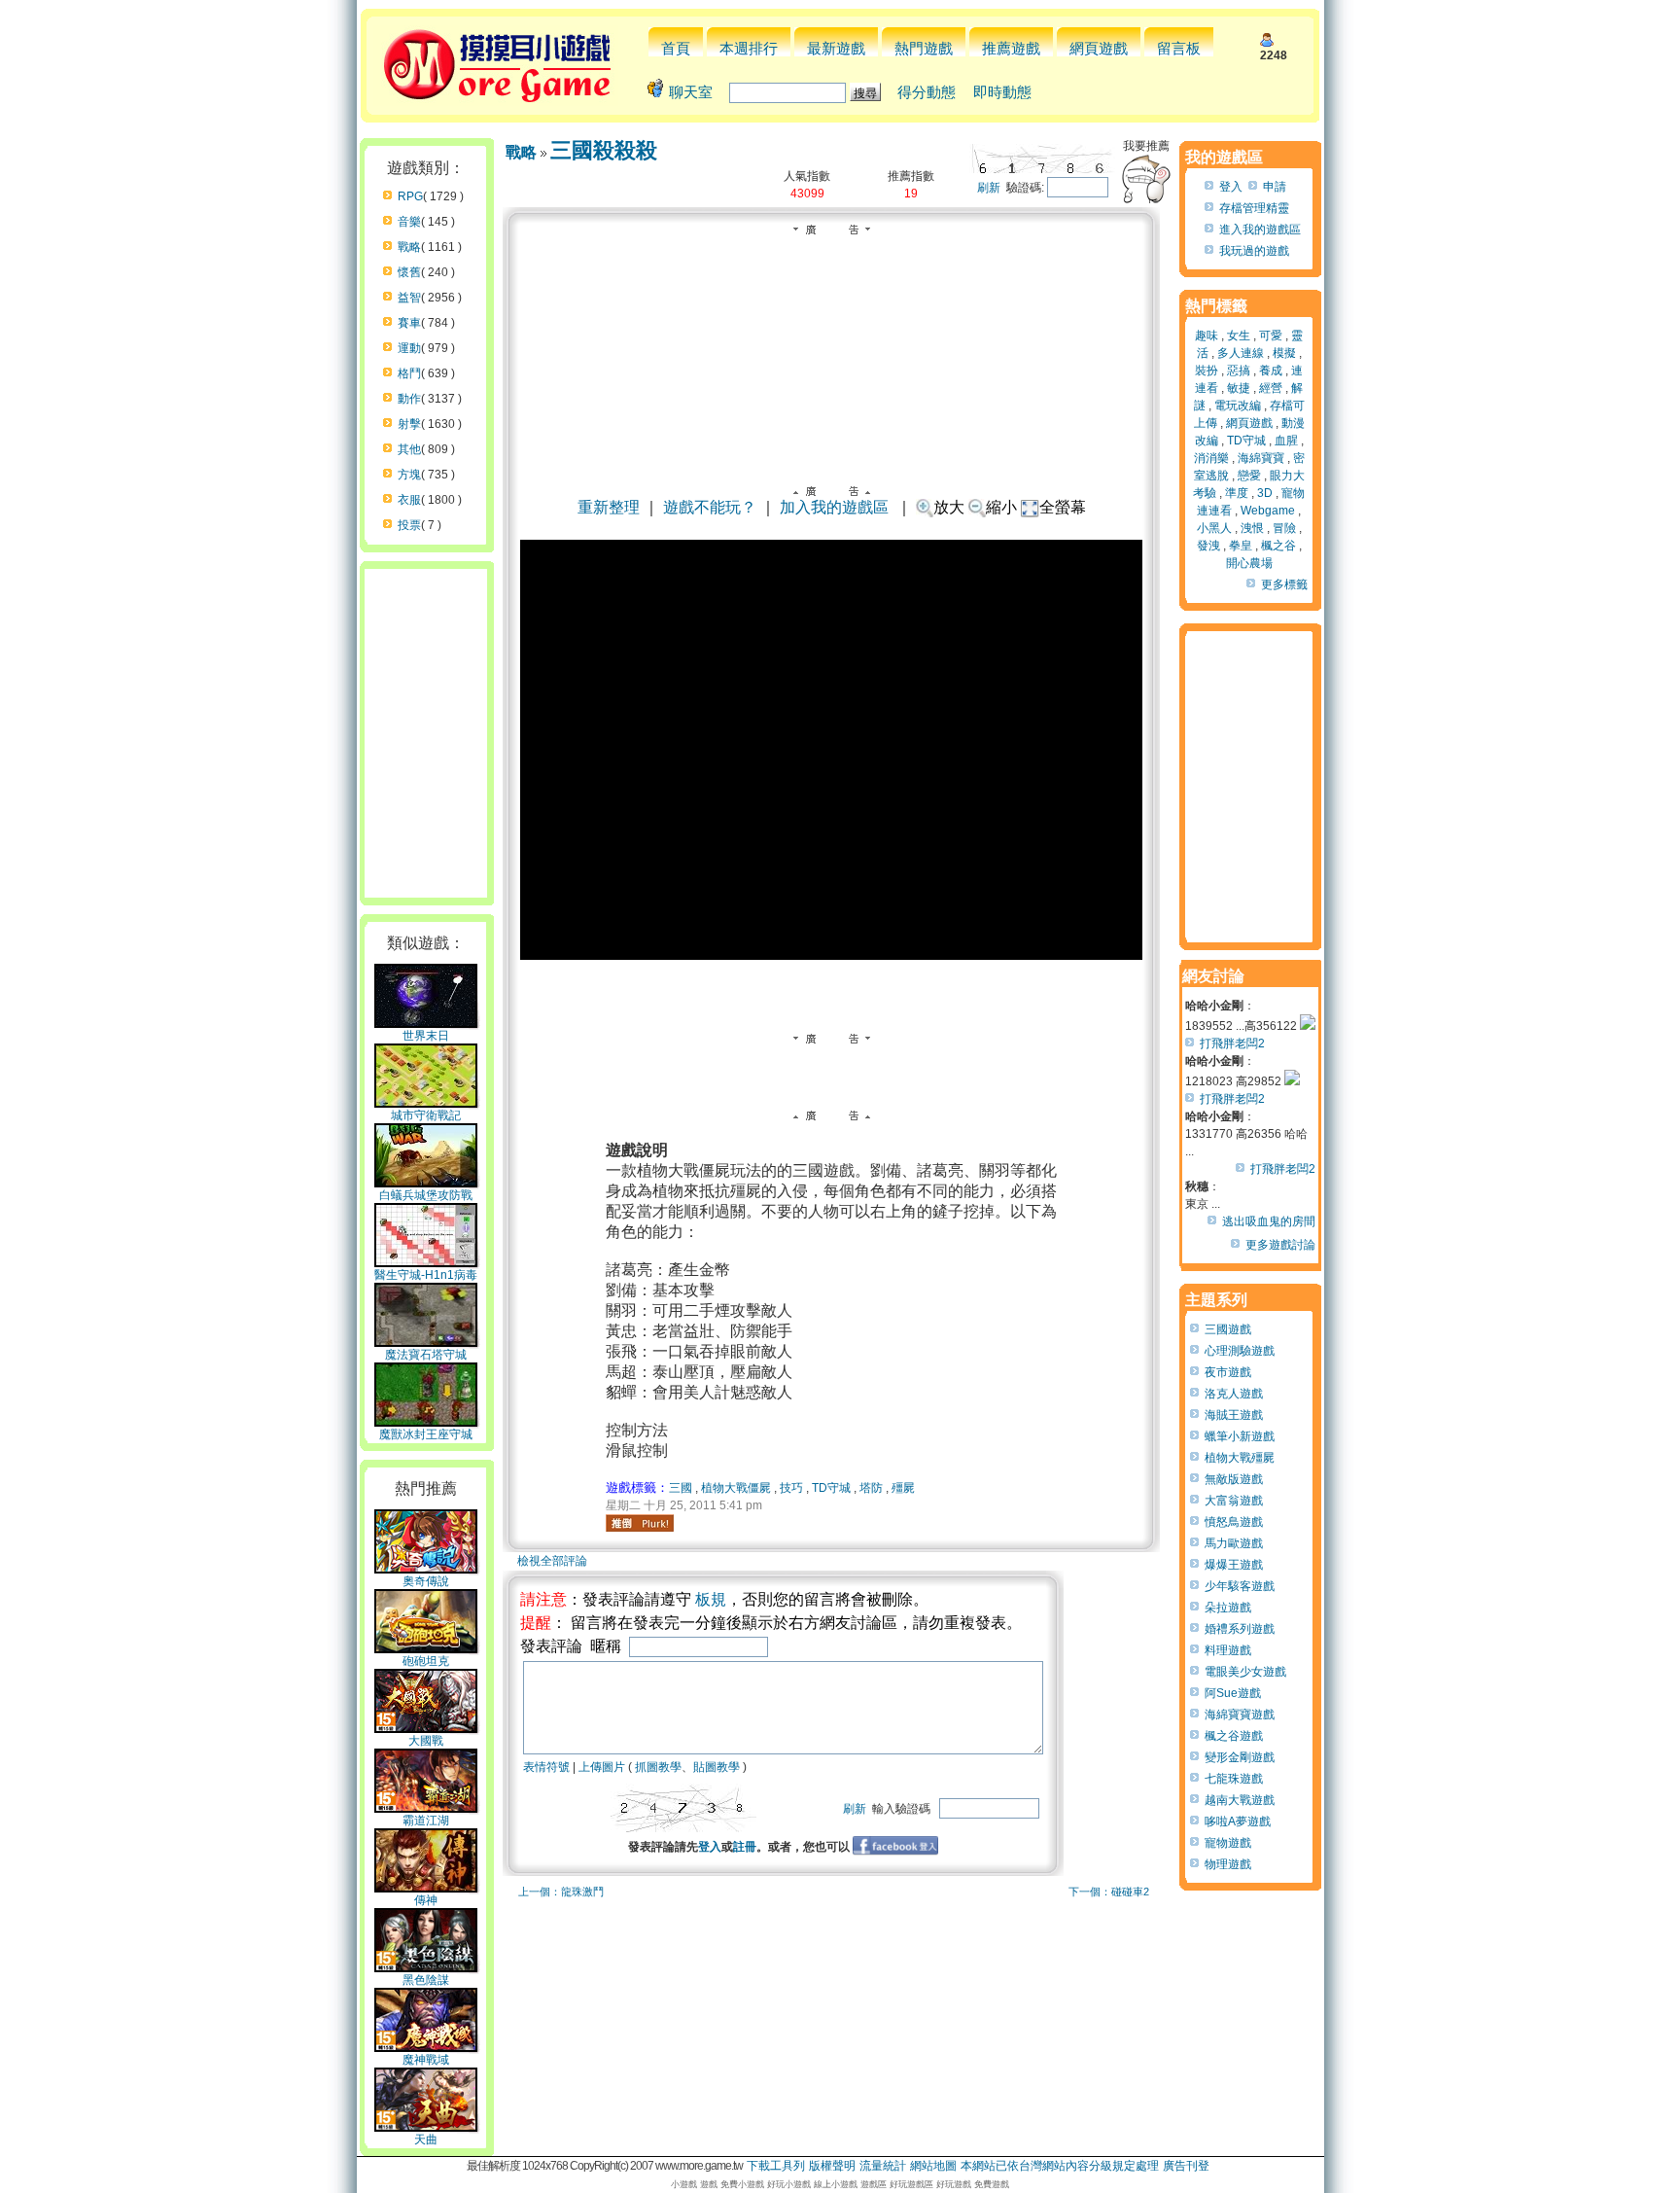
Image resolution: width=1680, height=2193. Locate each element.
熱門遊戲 (924, 48)
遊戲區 (874, 2184)
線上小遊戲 (836, 2184)
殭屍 (903, 1488)
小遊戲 (684, 2184)
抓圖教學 (658, 1767)
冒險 (1284, 528)
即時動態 (1002, 92)
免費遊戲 (992, 2184)
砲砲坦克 (426, 1661)
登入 (710, 1847)
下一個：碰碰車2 (1109, 1892)
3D (1265, 493)
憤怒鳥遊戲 (1234, 1522)
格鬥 (409, 373)
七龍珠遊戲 (1234, 1779)
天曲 (426, 2140)
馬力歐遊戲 (1234, 1543)
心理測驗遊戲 (1240, 1351)
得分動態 (927, 92)
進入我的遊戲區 (1260, 230)
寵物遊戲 (1228, 1843)
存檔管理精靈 (1254, 208)
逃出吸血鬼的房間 (1269, 1221)
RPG (410, 196)
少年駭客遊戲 (1240, 1586)
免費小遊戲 (742, 2184)
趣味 (1207, 336)
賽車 (409, 323)
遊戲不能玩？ (710, 507)
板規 (711, 1599)
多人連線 (1241, 353)
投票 (409, 525)
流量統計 (883, 2166)
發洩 (1208, 546)
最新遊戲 (836, 48)
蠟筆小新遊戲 (1240, 1436)
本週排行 (749, 48)
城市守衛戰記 (426, 1115)
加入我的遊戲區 (834, 507)
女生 (1239, 336)
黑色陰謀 (426, 1980)
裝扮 (1207, 371)
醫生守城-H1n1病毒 (426, 1275)
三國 (681, 1488)
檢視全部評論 (552, 1561)
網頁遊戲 (1099, 48)
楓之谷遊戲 (1234, 1736)
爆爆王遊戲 (1234, 1565)
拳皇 (1241, 546)
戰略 (409, 247)
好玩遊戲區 (911, 2184)
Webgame (1268, 511)
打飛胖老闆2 (1232, 1043)
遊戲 (709, 2184)
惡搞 (1239, 371)
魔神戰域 (426, 2060)
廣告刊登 (1186, 2166)
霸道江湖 (426, 1821)
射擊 (409, 424)
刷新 (989, 188)
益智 (409, 298)
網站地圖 (933, 2166)
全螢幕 (1063, 507)
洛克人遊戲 (1234, 1394)
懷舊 (409, 272)
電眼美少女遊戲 (1245, 1672)
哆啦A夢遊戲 (1238, 1822)
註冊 (745, 1847)
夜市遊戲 (1228, 1372)
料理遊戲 (1228, 1650)
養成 (1271, 371)
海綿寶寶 (1261, 458)
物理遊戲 (1228, 1864)
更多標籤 (1284, 584)
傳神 (426, 1900)
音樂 (409, 222)
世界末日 (426, 1036)
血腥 (1286, 441)
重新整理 (609, 507)
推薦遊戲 (1011, 48)
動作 (409, 399)
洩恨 (1252, 528)
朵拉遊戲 (1228, 1608)
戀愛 (1249, 476)
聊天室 (691, 92)
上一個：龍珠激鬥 (561, 1892)
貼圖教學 (717, 1767)
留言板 (1179, 48)
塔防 (871, 1488)
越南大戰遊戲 (1240, 1800)
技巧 (791, 1488)
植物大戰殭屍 (1240, 1458)
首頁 (676, 48)
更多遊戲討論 (1280, 1245)
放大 (949, 507)
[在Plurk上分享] (640, 1523)
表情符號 (546, 1767)
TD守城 (831, 1488)
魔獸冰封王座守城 (426, 1434)
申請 (1275, 187)
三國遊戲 (1228, 1329)
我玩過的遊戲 (1254, 251)
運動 (409, 348)
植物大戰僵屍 (736, 1488)
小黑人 (1214, 528)
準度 (1237, 493)
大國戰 (426, 1741)
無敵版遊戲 (1234, 1479)
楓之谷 (1278, 546)
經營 (1271, 388)
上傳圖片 (602, 1767)
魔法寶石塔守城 (426, 1355)
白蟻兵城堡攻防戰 (426, 1195)
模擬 (1284, 353)
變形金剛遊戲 (1240, 1757)
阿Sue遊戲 (1233, 1693)
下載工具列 (776, 2166)
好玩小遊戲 (789, 2184)
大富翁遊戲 (1234, 1501)
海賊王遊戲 (1234, 1415)
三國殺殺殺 (604, 150)
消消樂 (1211, 458)
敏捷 (1239, 388)
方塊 (409, 475)
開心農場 (1249, 563)
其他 (409, 449)
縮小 (1001, 507)
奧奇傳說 (426, 1581)
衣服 (409, 500)
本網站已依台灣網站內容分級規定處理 (1060, 2166)
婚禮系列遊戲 (1240, 1629)
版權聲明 (832, 2166)
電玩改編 (1238, 406)
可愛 (1271, 336)
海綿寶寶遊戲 (1240, 1715)
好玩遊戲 (954, 2184)
